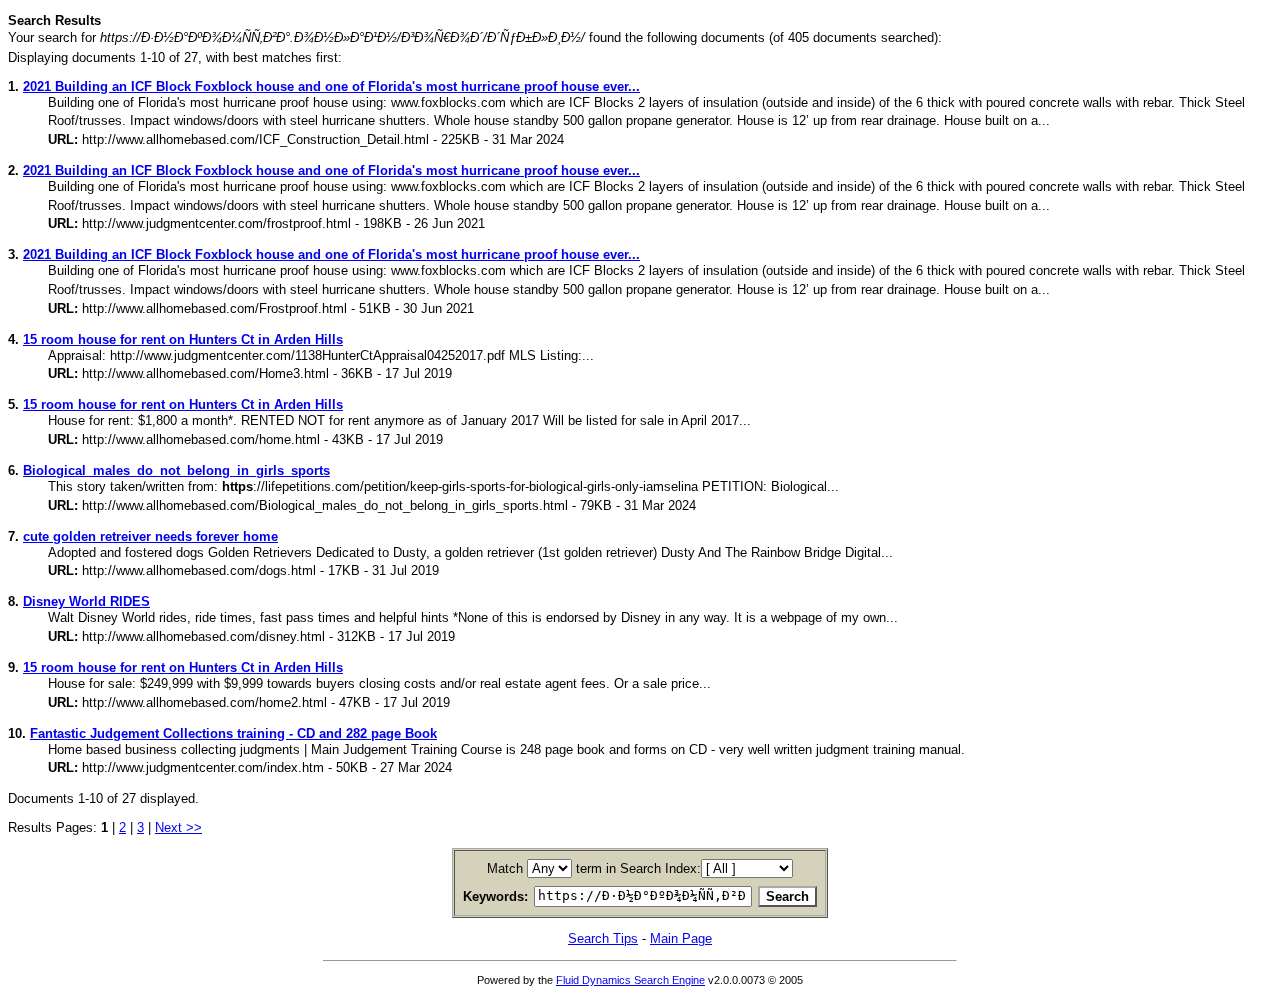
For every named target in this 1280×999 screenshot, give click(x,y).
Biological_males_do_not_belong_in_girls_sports (176, 470)
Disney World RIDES (86, 601)
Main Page (681, 938)
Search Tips (603, 938)
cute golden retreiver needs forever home (150, 536)
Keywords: (495, 896)
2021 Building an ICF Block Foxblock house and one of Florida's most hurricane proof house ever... (331, 86)
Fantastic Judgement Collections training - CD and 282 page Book (233, 733)
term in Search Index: (638, 868)
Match (505, 868)
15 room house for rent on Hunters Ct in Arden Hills (183, 339)
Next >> (178, 827)
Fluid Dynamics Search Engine (630, 980)
